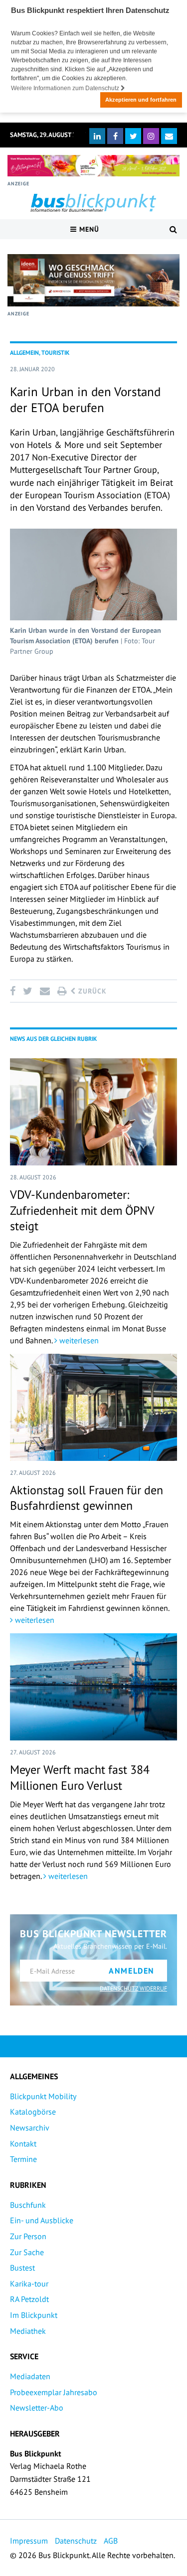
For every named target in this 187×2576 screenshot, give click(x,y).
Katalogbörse (33, 2112)
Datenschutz (76, 2541)
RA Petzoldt (29, 2299)
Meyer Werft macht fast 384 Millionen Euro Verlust (80, 1777)
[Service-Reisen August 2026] (93, 280)
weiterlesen (78, 1340)
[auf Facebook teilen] (14, 991)
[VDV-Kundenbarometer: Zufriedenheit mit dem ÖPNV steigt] (93, 1112)
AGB (111, 2541)
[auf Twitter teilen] (27, 991)
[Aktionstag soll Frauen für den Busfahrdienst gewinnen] (93, 1407)
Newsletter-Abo (37, 2408)
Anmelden (132, 1971)
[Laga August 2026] (93, 166)
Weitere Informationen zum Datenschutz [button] (66, 88)
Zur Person (28, 2236)
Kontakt (23, 2144)
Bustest (22, 2268)
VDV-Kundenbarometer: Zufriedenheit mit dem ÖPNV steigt (82, 1210)
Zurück (91, 991)
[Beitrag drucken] (62, 991)
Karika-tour (29, 2284)
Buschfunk (28, 2205)
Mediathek (28, 2331)
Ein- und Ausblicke (42, 2220)
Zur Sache (27, 2252)
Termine (23, 2159)
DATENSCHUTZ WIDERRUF (133, 1988)
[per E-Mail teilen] (45, 991)
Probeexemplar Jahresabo (54, 2392)
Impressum (29, 2541)
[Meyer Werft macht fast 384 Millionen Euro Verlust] (93, 1687)
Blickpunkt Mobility (43, 2096)
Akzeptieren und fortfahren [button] (141, 100)
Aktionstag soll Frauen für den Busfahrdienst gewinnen (87, 1498)
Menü (88, 229)
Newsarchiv (30, 2128)
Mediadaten (30, 2376)
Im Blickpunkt (34, 2315)
